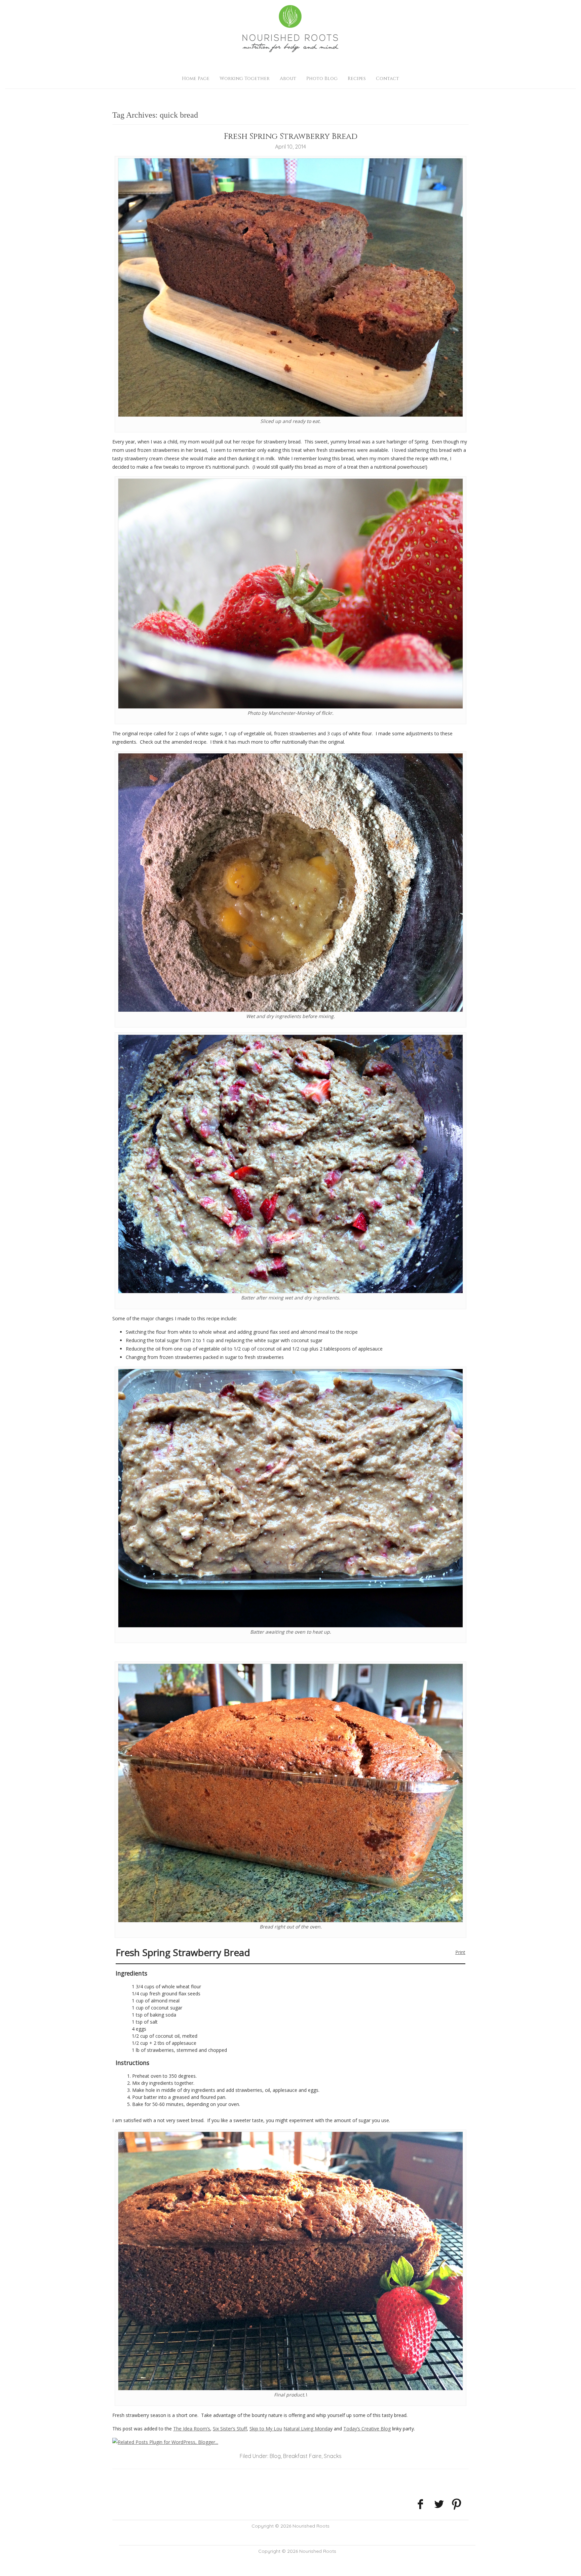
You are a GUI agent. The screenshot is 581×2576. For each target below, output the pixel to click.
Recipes (357, 79)
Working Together (245, 79)
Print (460, 1952)
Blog (275, 2456)
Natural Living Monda (307, 2429)
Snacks (333, 2456)
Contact (388, 79)
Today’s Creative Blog (367, 2429)
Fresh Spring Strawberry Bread (291, 136)
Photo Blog (322, 79)
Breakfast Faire (302, 2456)
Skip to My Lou (266, 2429)
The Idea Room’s (192, 2429)
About (288, 79)
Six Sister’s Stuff (230, 2429)
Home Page (196, 79)
